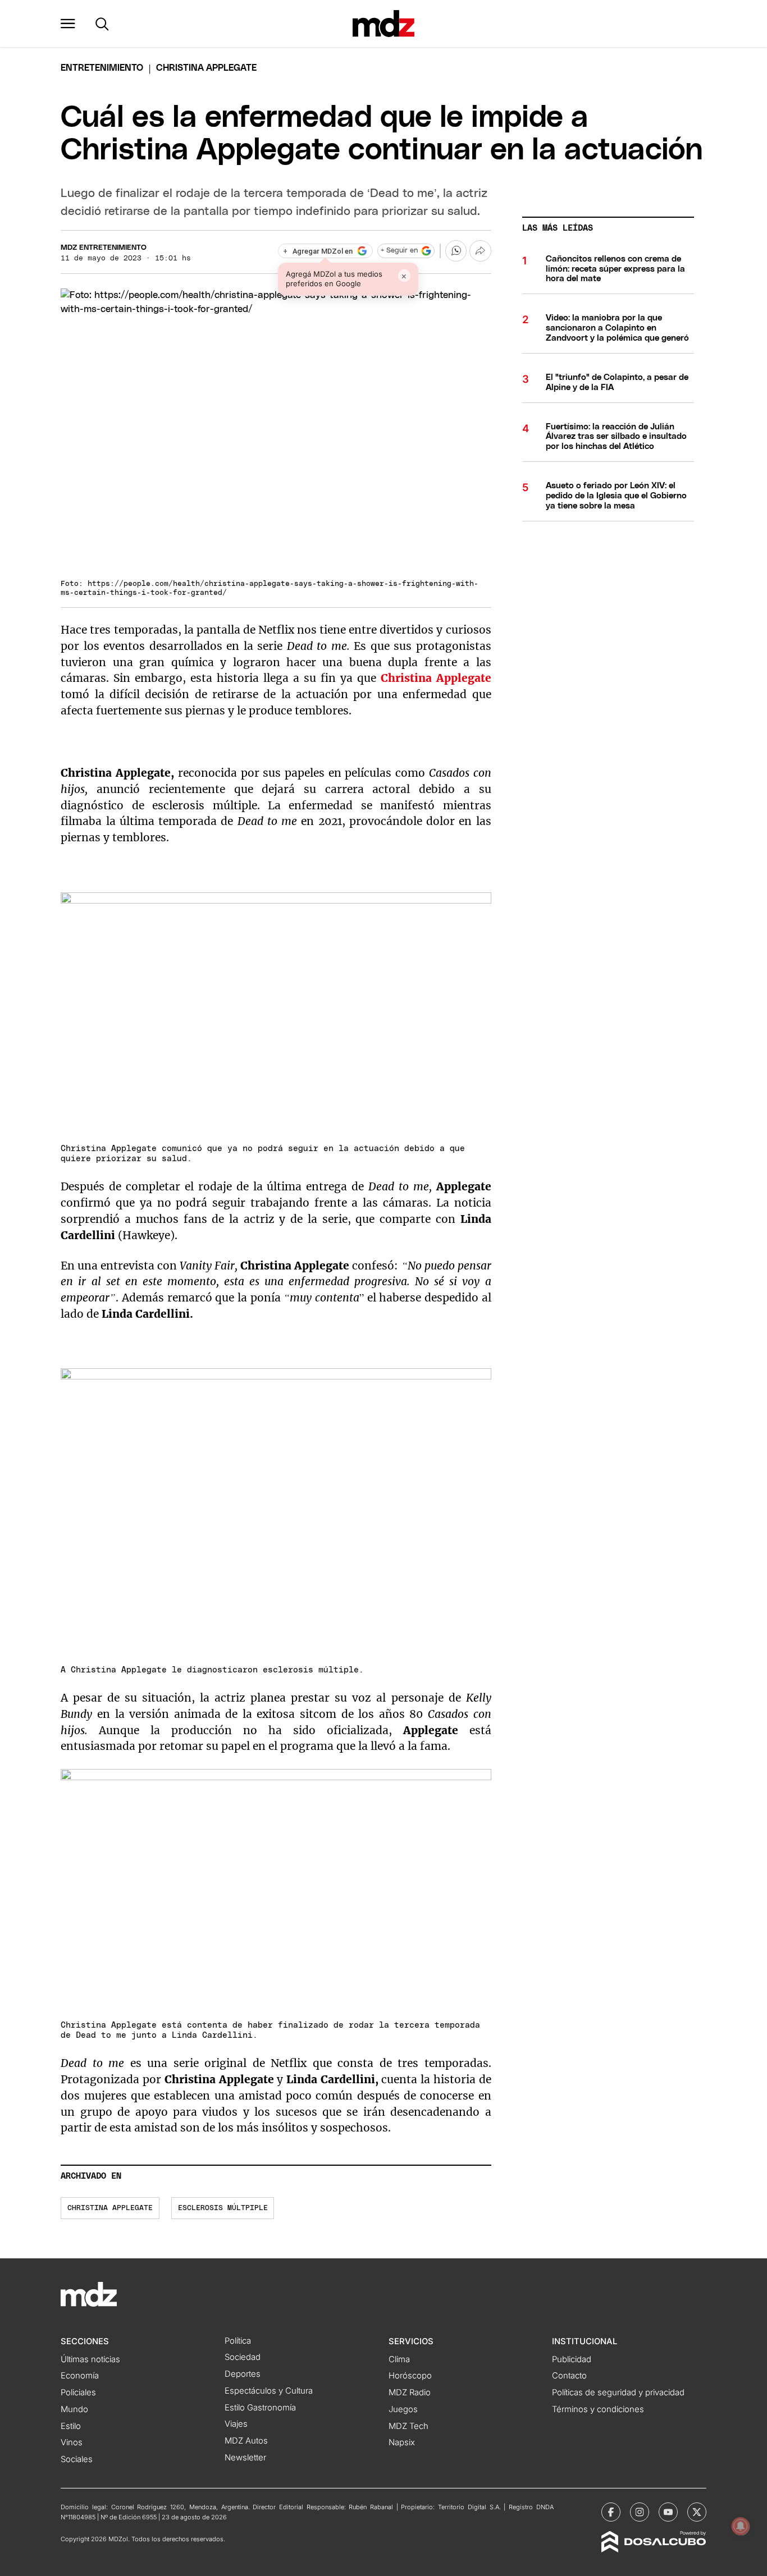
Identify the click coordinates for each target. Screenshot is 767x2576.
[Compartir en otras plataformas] (480, 251)
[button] (68, 24)
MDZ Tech (408, 2426)
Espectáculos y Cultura (269, 2391)
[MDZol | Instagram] (640, 2512)
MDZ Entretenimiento (104, 248)
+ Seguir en (399, 251)
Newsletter (245, 2458)
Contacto (569, 2376)
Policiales (78, 2392)
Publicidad (572, 2359)
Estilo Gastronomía (260, 2408)
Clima (399, 2359)
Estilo (71, 2426)
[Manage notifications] (741, 2526)
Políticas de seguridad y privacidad (618, 2392)
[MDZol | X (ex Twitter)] (697, 2512)
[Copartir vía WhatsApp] (456, 251)
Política (238, 2341)
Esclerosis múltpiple (223, 2208)
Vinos (72, 2442)
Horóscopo (410, 2376)
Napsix (402, 2442)
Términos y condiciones (598, 2409)
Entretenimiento (102, 68)
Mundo (74, 2409)
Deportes (243, 2374)
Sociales (77, 2459)
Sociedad (243, 2357)
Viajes (236, 2424)
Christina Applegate (110, 2208)
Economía (80, 2376)
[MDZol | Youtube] (668, 2512)
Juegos (403, 2409)
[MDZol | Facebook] (611, 2512)
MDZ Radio (410, 2392)
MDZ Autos (246, 2441)
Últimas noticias (90, 2359)
